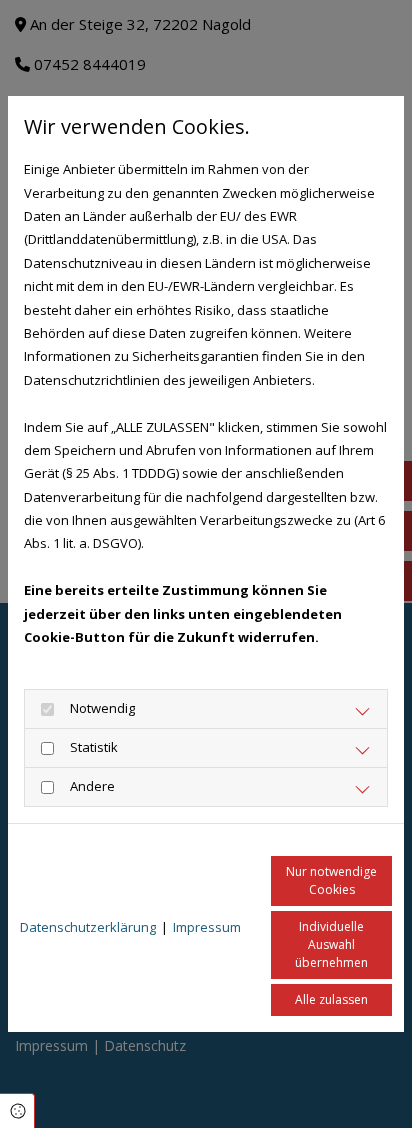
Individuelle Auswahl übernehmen (331, 944)
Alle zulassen (331, 999)
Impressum (207, 927)
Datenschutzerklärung (88, 927)
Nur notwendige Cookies (331, 880)
